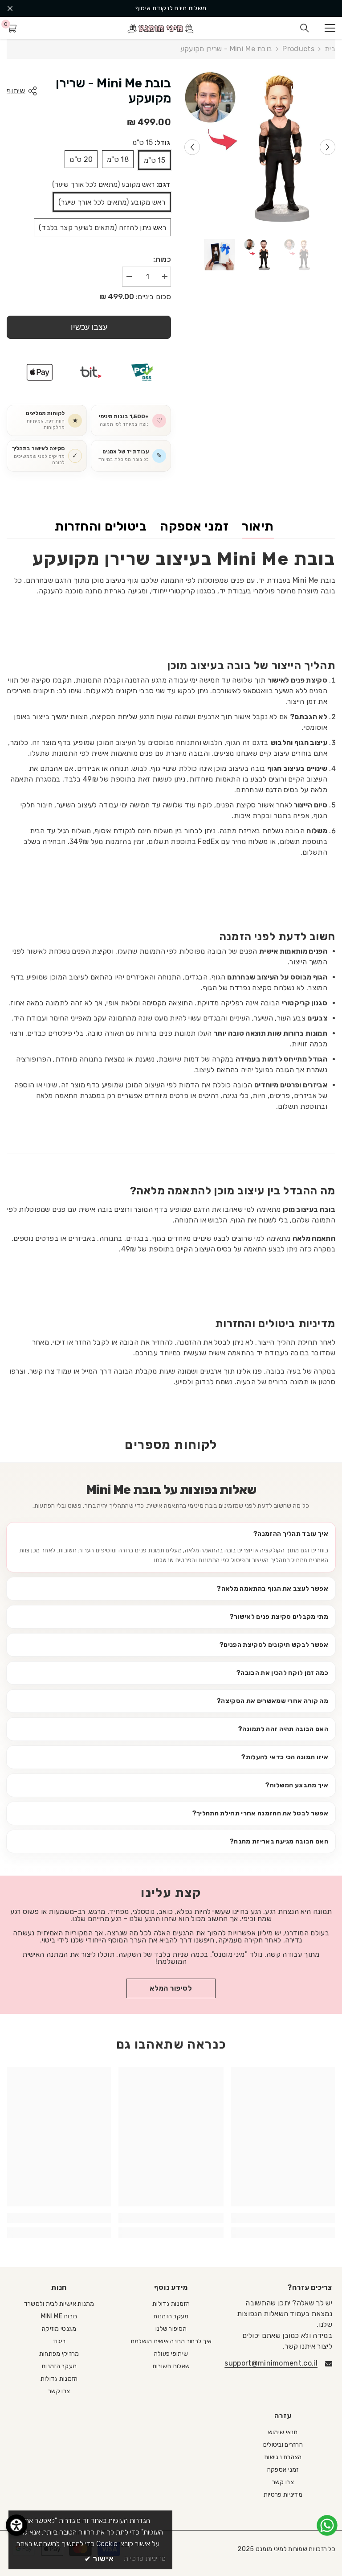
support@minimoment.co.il (271, 2363)
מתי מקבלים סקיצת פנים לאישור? (279, 1617)
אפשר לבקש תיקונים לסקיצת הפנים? (274, 1645)
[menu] (330, 28)
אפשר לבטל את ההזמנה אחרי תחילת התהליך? (260, 1813)
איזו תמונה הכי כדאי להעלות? (285, 1757)
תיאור (258, 526)
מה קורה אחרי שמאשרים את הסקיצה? (273, 1701)
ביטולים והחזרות (101, 526)
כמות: (162, 259)
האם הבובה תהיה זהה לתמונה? (283, 1729)
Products (298, 49)
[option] (171, 8)
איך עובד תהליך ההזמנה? (291, 1534)
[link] (283, 2218)
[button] (192, 147)
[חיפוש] (305, 28)
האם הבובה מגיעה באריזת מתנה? (279, 1841)
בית (330, 49)
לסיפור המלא (171, 1988)
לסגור (10, 9)
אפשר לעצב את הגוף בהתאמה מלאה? (273, 1588)
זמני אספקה (194, 526)
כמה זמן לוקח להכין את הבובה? (282, 1673)
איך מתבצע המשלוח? (297, 1785)
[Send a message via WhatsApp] (327, 2525)
